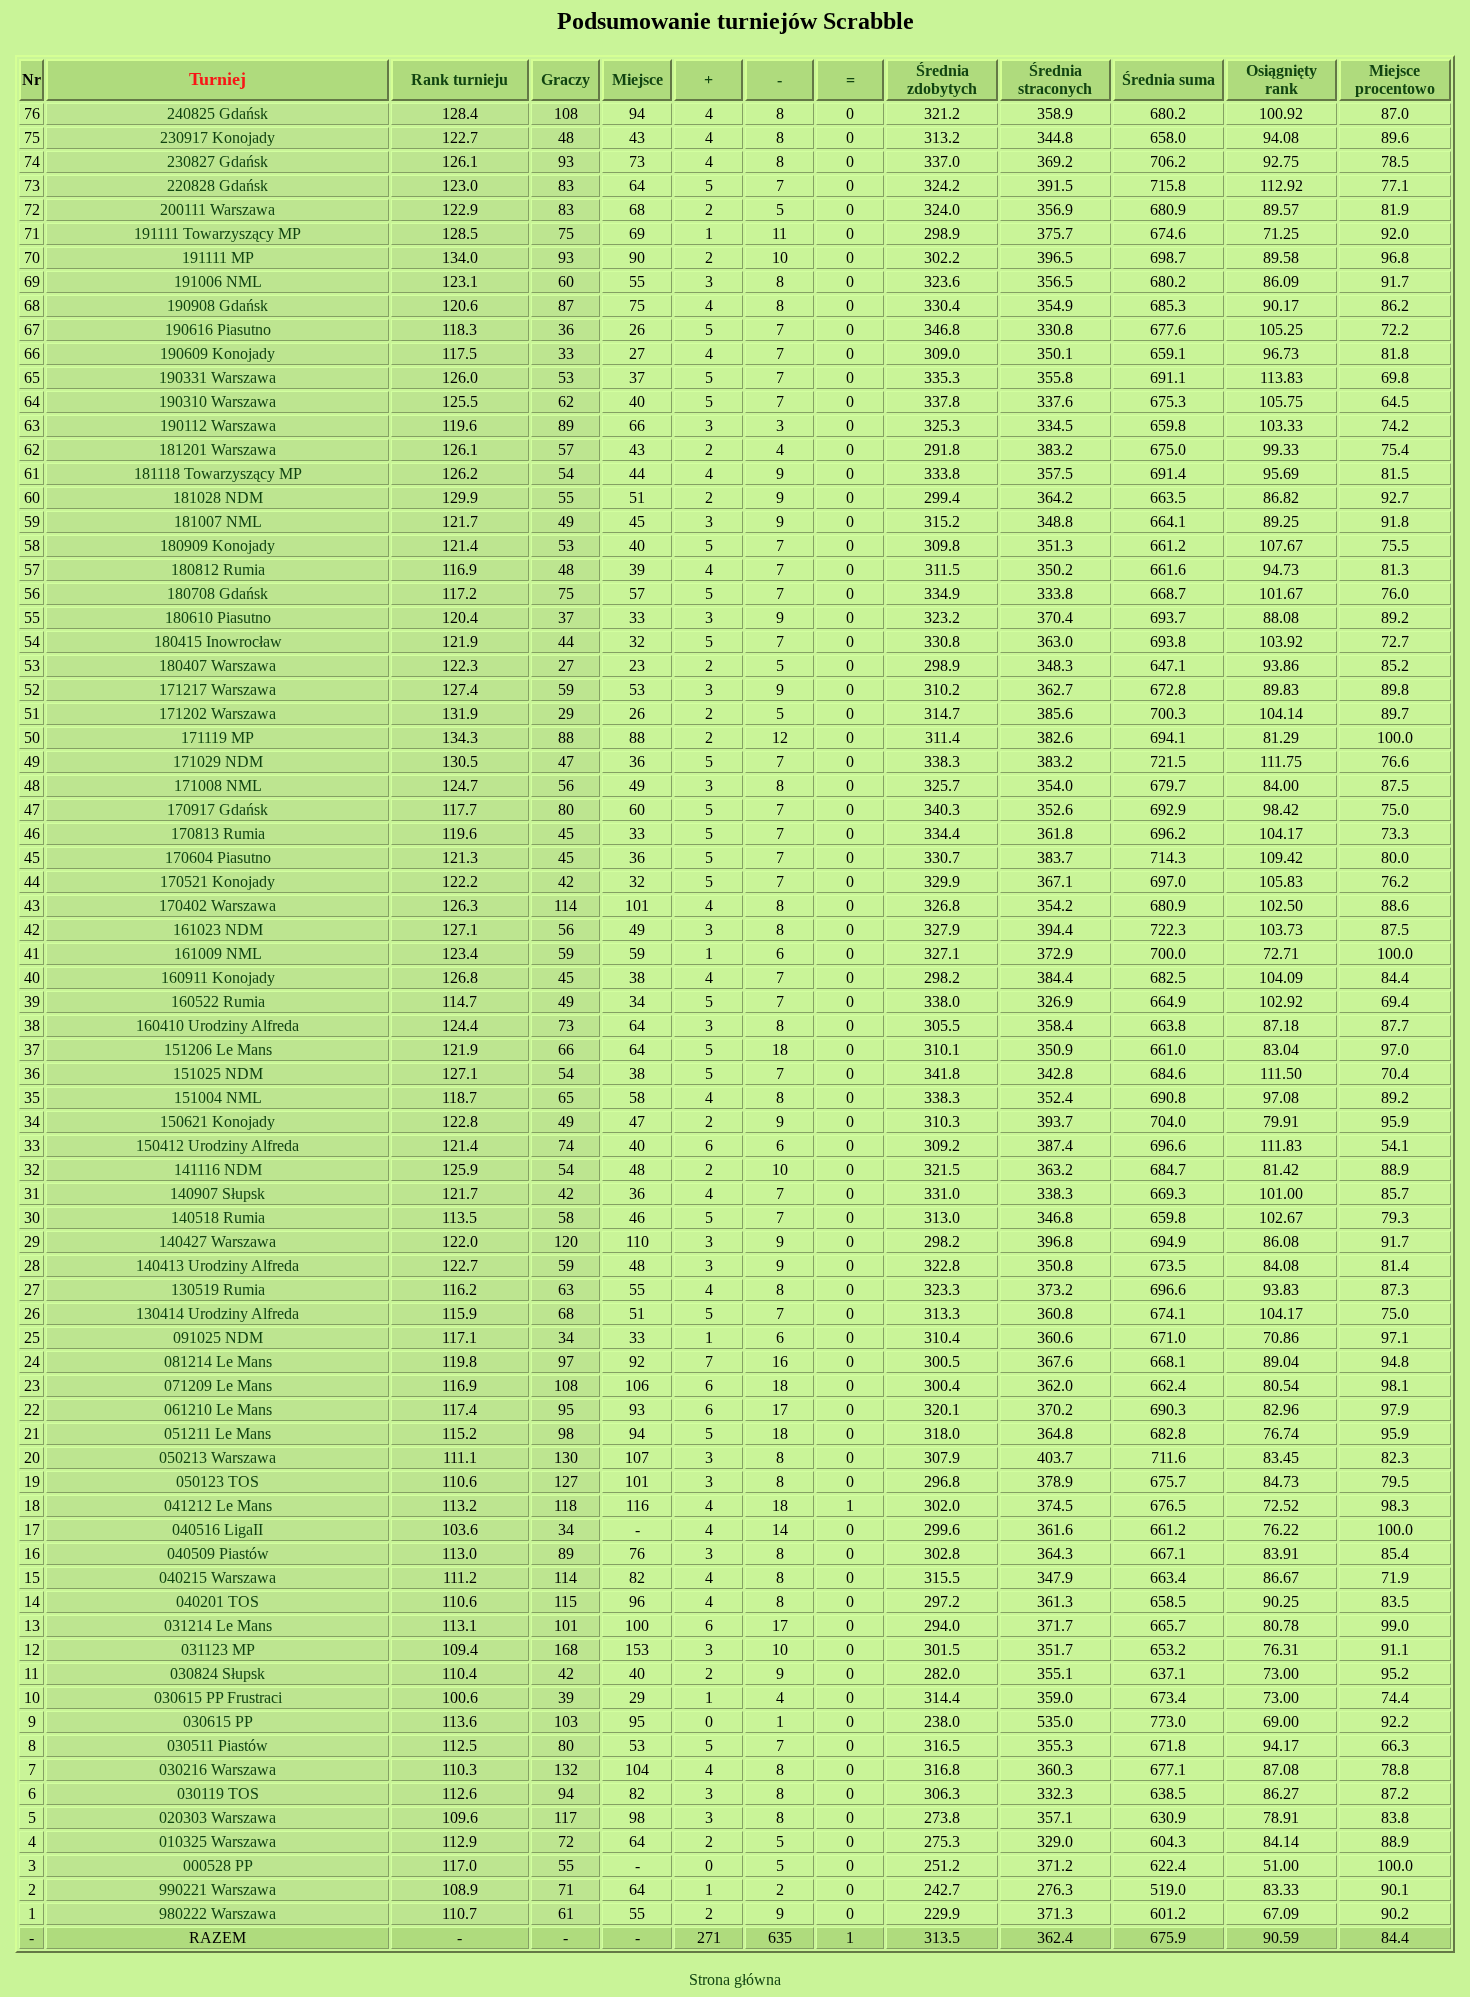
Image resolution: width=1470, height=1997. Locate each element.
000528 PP (218, 1865)
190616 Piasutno (218, 329)
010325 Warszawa (217, 1841)
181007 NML (218, 521)
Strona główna (735, 1979)
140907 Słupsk (217, 1193)
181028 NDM (218, 497)
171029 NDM (218, 761)
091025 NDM (218, 1337)
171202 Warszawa (217, 713)
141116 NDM (218, 1169)
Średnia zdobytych (942, 79)
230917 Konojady (217, 137)
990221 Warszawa (217, 1889)
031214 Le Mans (218, 1625)
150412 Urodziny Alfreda (217, 1145)
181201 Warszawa (217, 449)
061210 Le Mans (218, 1409)
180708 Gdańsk (217, 593)
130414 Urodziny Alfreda (217, 1313)
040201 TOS (217, 1601)
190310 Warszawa (217, 401)
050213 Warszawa (217, 1457)
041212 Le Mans (218, 1505)
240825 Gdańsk (217, 113)
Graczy (565, 79)
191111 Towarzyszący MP (217, 233)
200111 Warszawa (217, 209)
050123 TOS (217, 1481)
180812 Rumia (218, 569)
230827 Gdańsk (217, 161)
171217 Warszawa (217, 689)
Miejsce (637, 79)
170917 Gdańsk (217, 809)
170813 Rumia (218, 833)
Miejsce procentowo (1395, 79)
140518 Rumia (218, 1217)
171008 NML (218, 785)
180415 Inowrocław (218, 641)
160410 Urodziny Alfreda (217, 1025)
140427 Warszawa (217, 1241)
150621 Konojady (217, 1121)
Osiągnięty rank (1281, 79)
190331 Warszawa (217, 377)
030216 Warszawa (217, 1769)
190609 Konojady (217, 353)
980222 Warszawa (217, 1913)
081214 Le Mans (218, 1361)
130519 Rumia (218, 1289)
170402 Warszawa (217, 905)
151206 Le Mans (218, 1049)
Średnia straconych (1055, 79)
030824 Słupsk (217, 1673)
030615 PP (218, 1721)
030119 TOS (218, 1793)
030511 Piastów (217, 1745)
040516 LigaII (217, 1529)
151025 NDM (218, 1073)
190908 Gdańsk (217, 305)
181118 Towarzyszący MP (218, 473)
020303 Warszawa (217, 1817)
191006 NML (218, 281)
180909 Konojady (217, 545)
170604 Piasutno (218, 857)
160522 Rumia (218, 1001)
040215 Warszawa (217, 1577)
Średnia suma (1168, 79)
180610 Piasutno (218, 617)
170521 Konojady (217, 881)
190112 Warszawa (218, 425)
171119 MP (217, 737)
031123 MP (218, 1649)
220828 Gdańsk (217, 185)
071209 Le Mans (218, 1385)
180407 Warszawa (217, 665)
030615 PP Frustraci (218, 1697)
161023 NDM (218, 929)
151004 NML (218, 1097)
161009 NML (218, 953)
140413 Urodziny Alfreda (217, 1265)
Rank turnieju (459, 79)
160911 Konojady (218, 977)
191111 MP (218, 257)
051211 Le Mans (217, 1433)
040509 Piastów (218, 1553)
